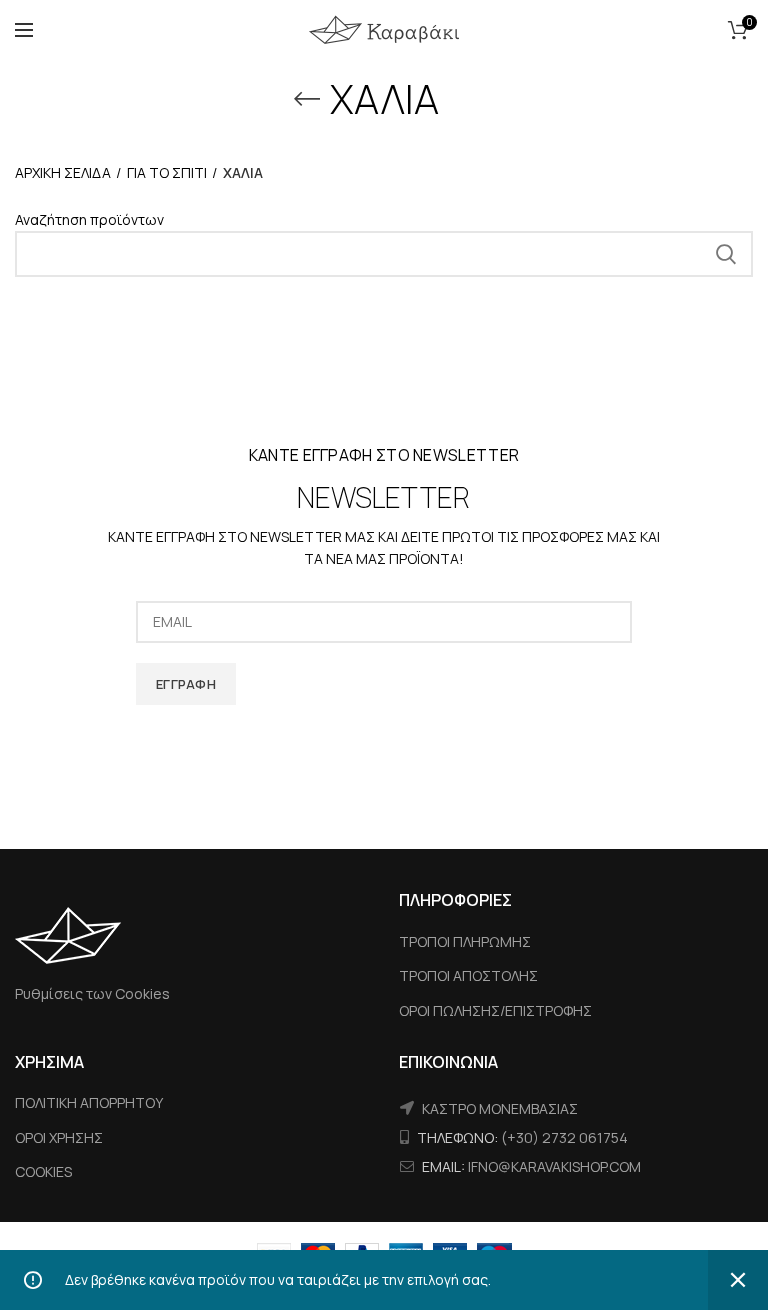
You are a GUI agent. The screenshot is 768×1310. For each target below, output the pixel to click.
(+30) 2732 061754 (564, 1137)
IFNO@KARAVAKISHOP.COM (554, 1166)
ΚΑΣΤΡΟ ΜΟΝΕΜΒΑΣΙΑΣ (500, 1108)
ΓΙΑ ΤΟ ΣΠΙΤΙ (167, 172)
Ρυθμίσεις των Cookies (92, 993)
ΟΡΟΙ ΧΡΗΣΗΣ (59, 1137)
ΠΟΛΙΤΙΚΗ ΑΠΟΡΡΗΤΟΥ (89, 1102)
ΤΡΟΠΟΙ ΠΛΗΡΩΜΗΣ (465, 941)
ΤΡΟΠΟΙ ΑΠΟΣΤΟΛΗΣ (468, 975)
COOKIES (43, 1171)
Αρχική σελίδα (63, 172)
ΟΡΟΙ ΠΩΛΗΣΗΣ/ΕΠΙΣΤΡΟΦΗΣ (495, 1010)
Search (726, 254)
